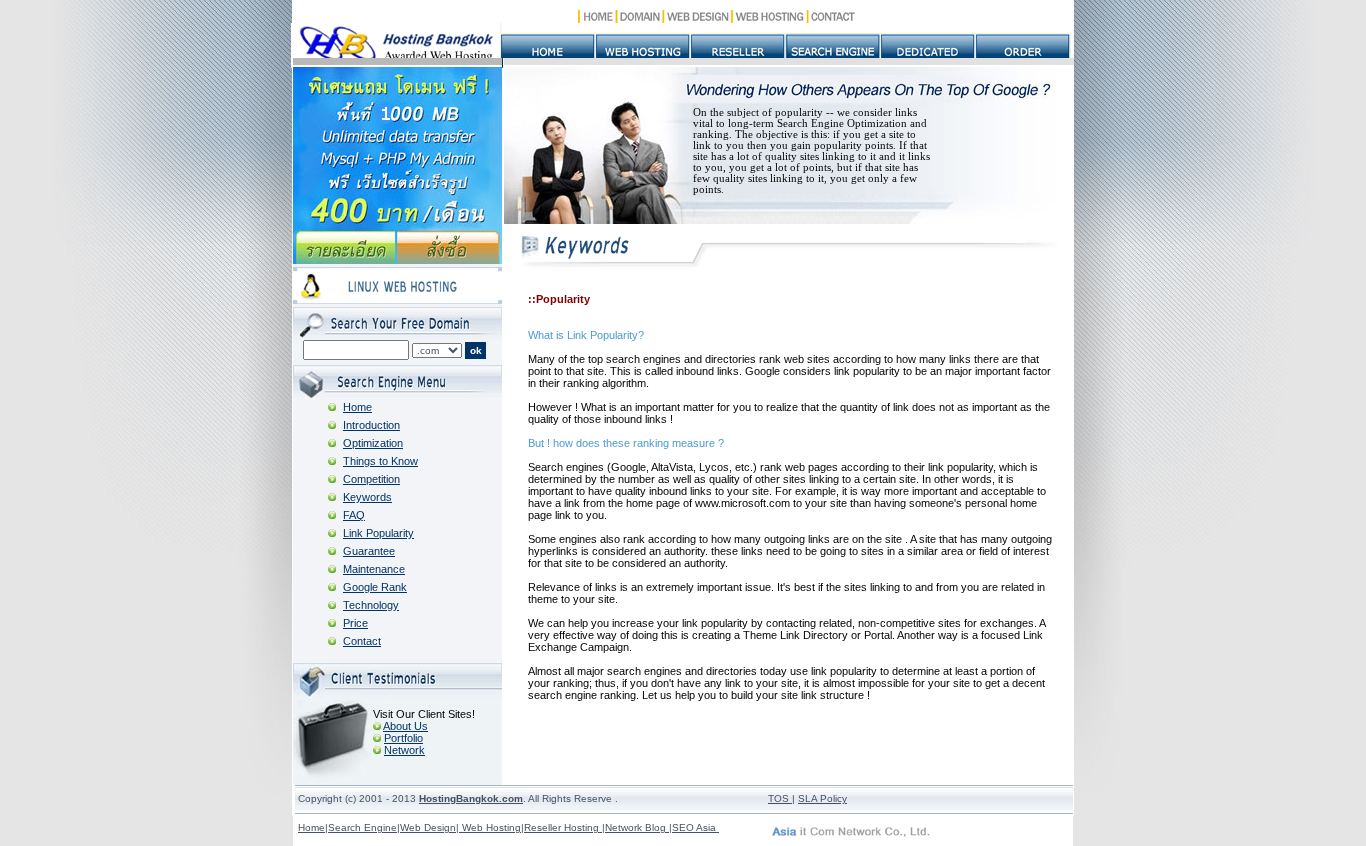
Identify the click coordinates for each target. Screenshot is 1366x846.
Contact (362, 641)
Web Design (428, 827)
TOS (778, 798)
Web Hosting (490, 827)
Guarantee (369, 551)
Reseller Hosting (563, 827)
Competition (371, 479)
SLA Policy (822, 798)
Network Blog (637, 827)
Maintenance (374, 569)
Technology (371, 605)
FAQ (354, 515)
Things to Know (380, 461)
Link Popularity (378, 533)
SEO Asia (695, 827)
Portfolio (403, 738)
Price (355, 623)
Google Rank (375, 587)
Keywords (367, 497)
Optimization (373, 443)
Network (404, 750)
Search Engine (362, 827)
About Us (405, 726)
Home (357, 407)
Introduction (371, 425)
